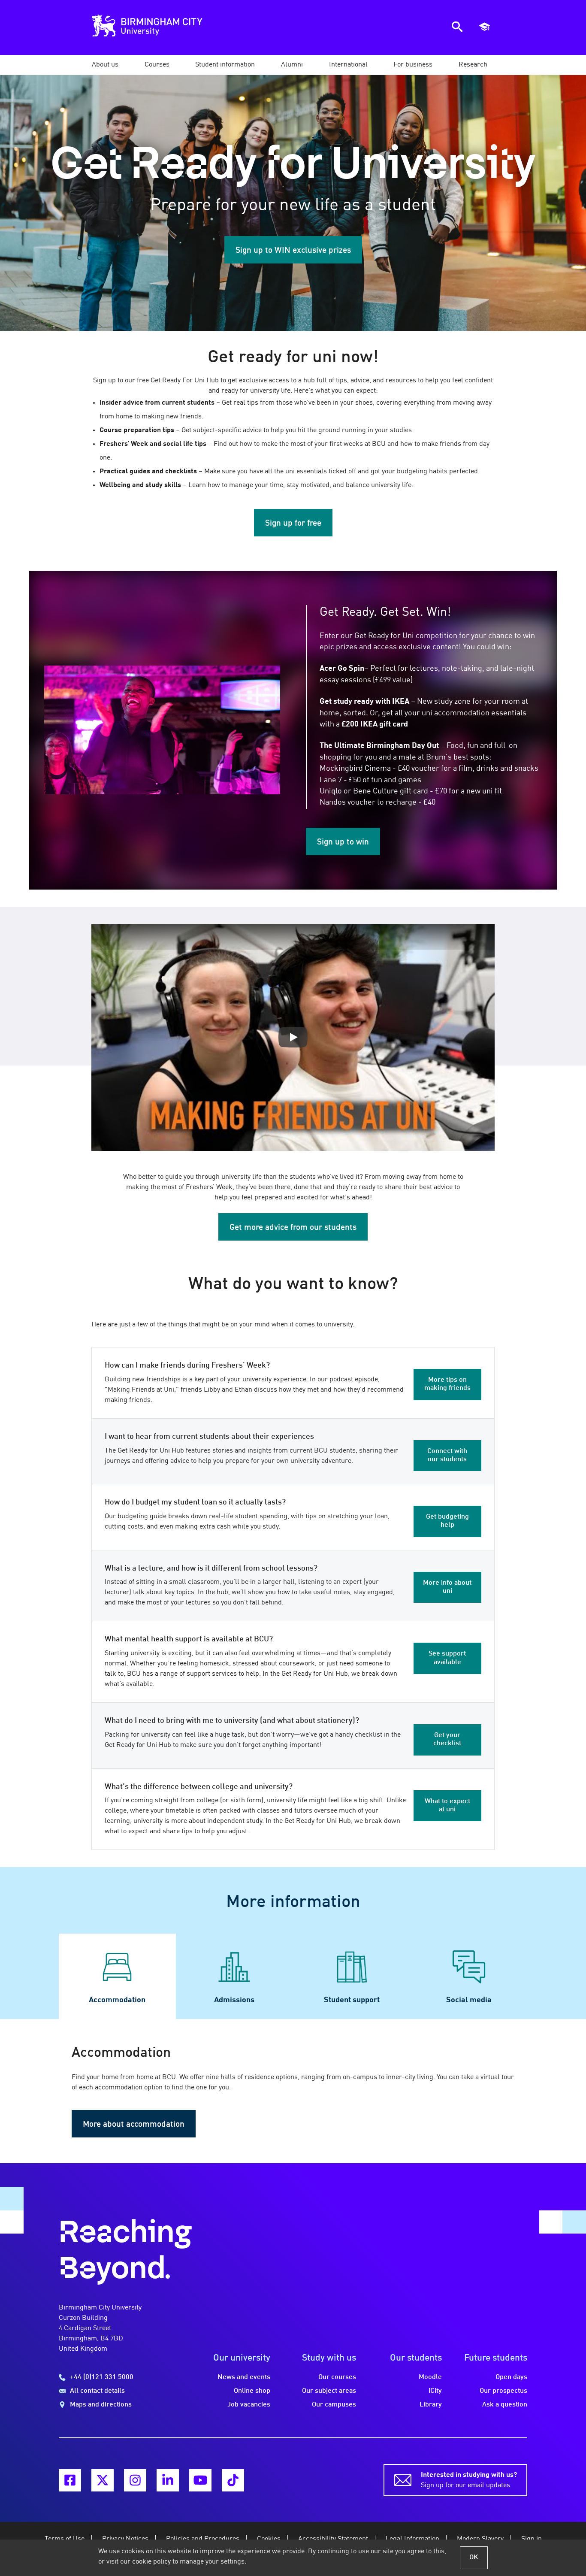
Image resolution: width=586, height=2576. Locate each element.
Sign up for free (293, 524)
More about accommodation (134, 2125)
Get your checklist (447, 1739)
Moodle (430, 2377)
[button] (105, 65)
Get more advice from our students (293, 1228)
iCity (435, 2391)
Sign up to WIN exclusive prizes (293, 251)
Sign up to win (343, 842)
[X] (103, 2480)
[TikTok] (233, 2480)
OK (474, 2558)
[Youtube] (200, 2480)
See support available (447, 1658)
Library (431, 2405)
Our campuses (334, 2405)
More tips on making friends (447, 1384)
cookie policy (151, 2562)
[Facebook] (70, 2480)
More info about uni (447, 1587)
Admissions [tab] (234, 2000)
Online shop (252, 2391)
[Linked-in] (168, 2480)
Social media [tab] (469, 2000)
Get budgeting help (447, 1521)
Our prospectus (503, 2391)
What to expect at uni (447, 1806)
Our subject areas (329, 2391)
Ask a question (505, 2405)
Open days (511, 2377)
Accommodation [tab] (117, 2000)
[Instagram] (135, 2480)
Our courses (337, 2377)
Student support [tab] (352, 2000)
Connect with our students (447, 1455)
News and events (244, 2377)
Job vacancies (249, 2405)
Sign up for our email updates (469, 2480)
